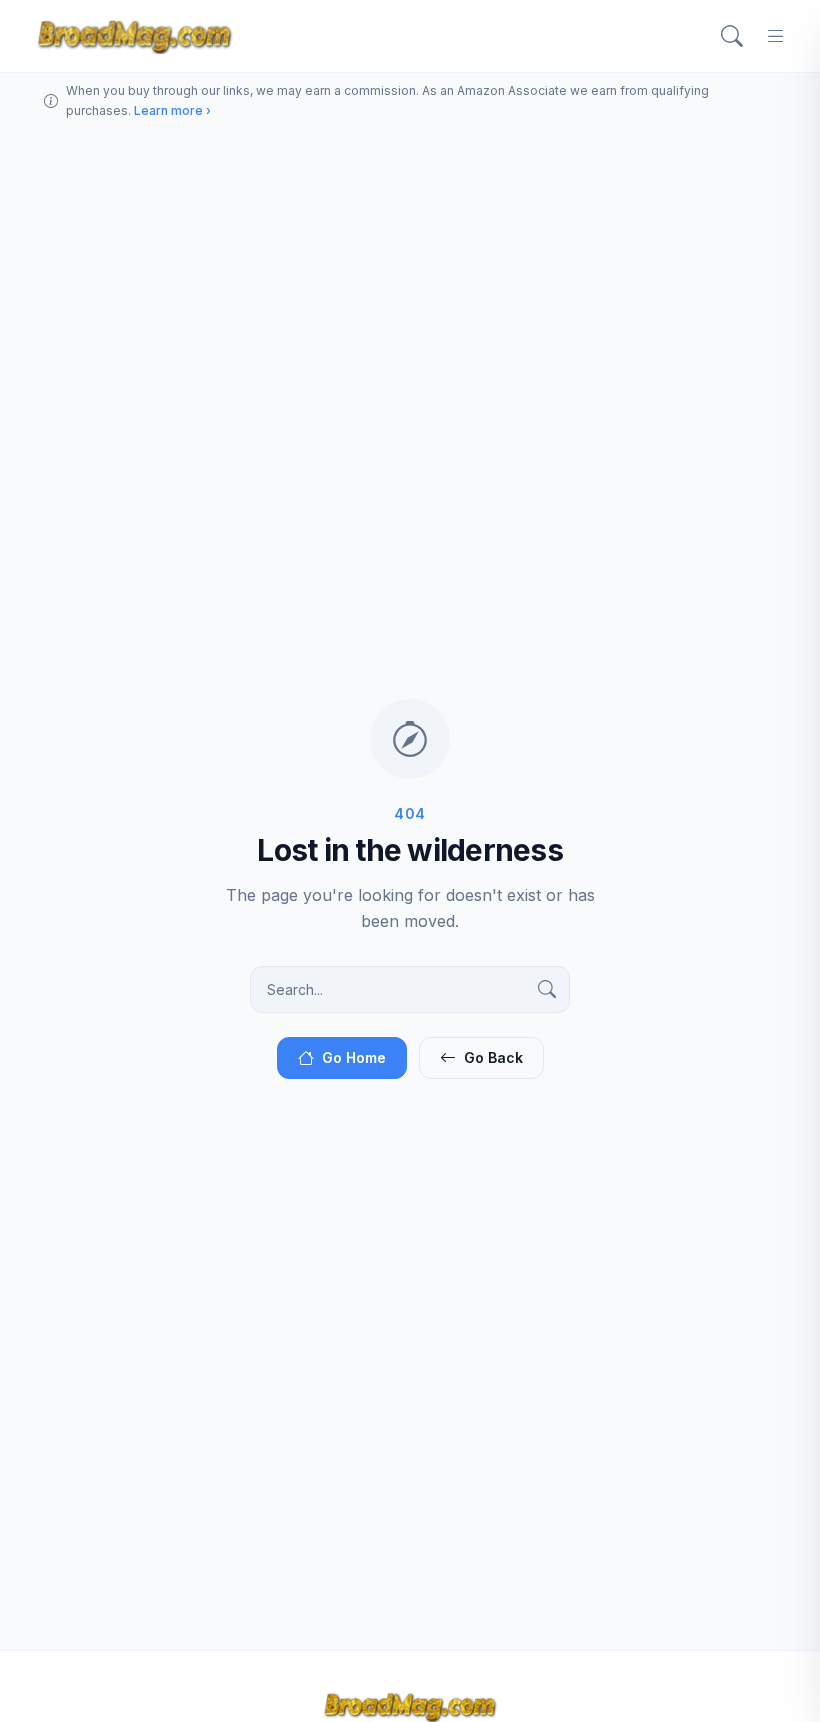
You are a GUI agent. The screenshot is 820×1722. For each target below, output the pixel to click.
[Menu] (776, 36)
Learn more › (172, 110)
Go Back (493, 1057)
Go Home (354, 1057)
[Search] (732, 36)
